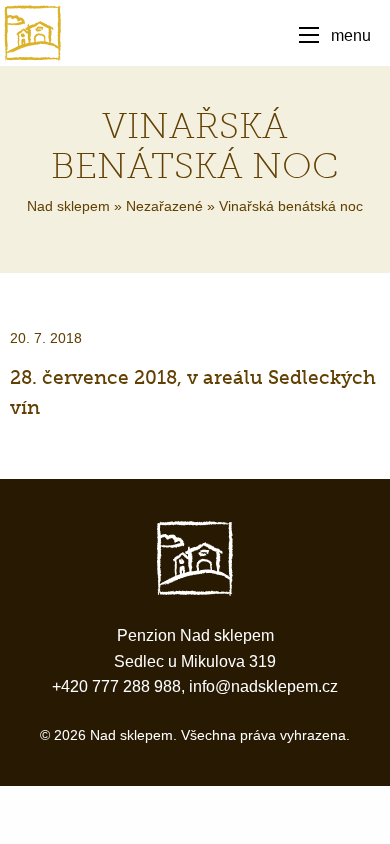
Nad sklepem (68, 206)
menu (351, 35)
